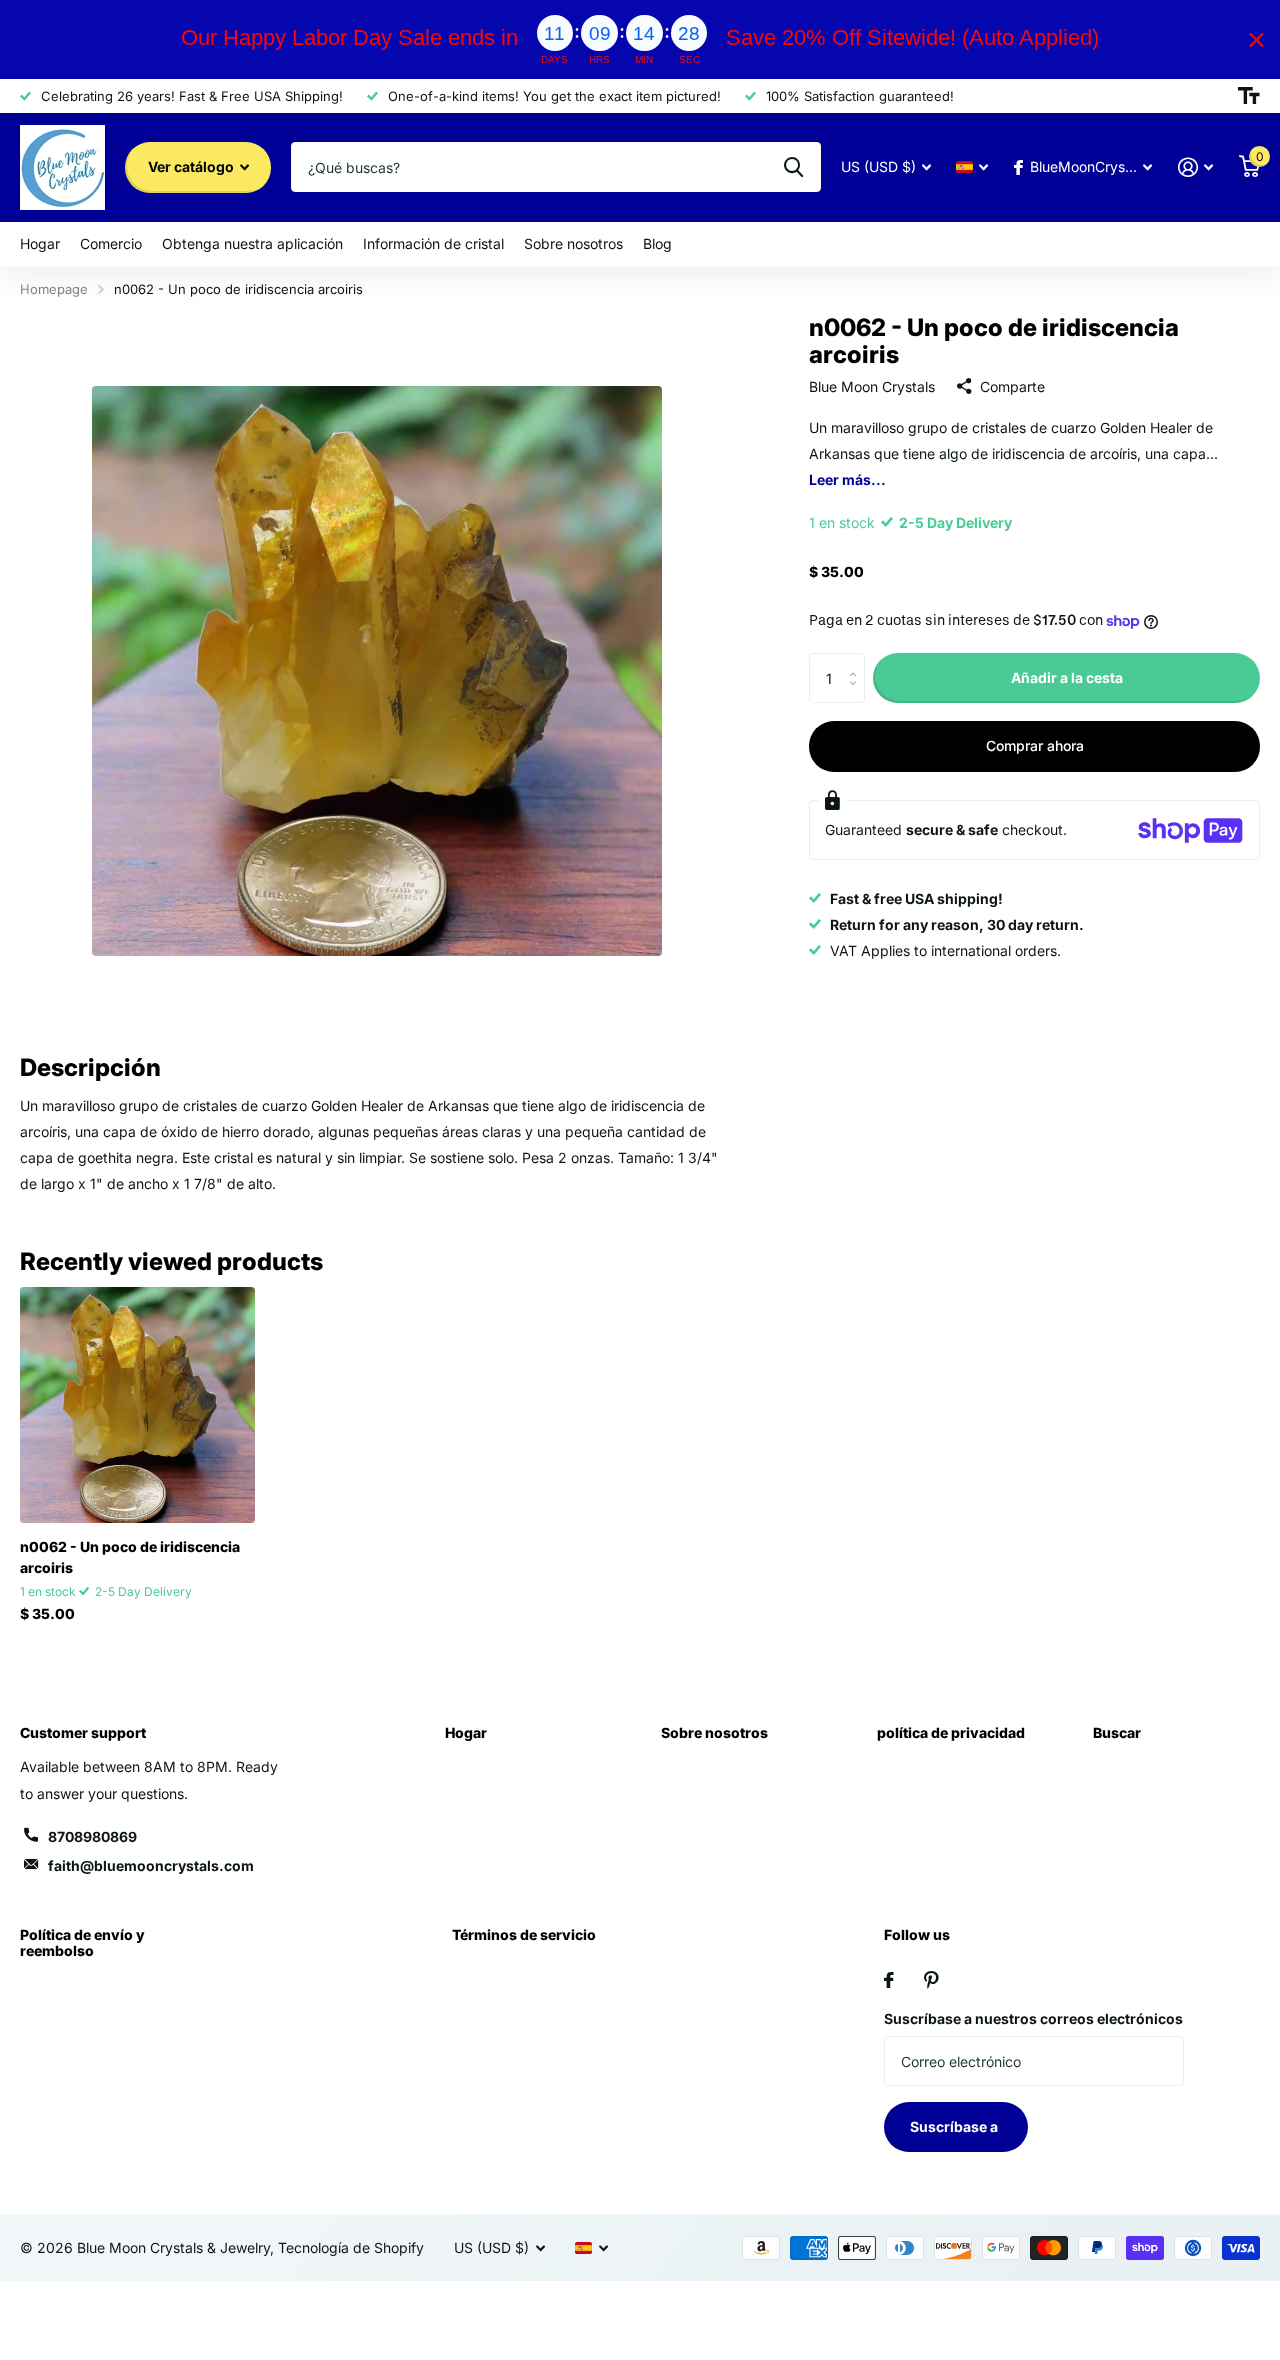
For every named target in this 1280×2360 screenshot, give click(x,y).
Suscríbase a (955, 2126)
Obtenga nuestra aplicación (252, 243)
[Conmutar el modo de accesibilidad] (1249, 96)
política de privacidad (951, 1732)
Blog (657, 243)
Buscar (1117, 1732)
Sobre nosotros (573, 243)
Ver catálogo (192, 166)
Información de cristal (433, 243)
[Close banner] (1256, 39)
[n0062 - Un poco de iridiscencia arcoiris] (137, 1404)
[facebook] (889, 1980)
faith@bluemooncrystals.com (151, 1865)
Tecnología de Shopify (351, 2247)
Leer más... (847, 479)
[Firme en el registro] (1195, 167)
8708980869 (92, 1836)
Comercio (111, 243)
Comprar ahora (1035, 746)
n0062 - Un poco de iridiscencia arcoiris (130, 1557)
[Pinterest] (931, 1980)
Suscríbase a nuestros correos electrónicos (1033, 2018)
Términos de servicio (524, 1934)
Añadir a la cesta (1067, 677)
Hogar (40, 243)
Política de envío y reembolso (82, 1942)
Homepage (54, 289)
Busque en (793, 167)
